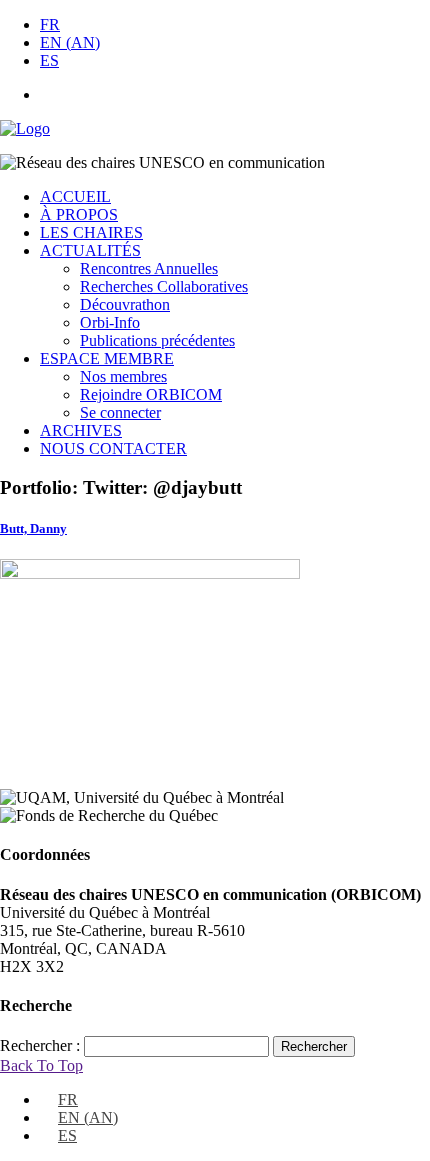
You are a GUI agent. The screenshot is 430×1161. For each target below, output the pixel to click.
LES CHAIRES (91, 232)
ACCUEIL (75, 196)
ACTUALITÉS (90, 250)
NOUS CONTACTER (113, 448)
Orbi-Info (110, 322)
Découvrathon (125, 304)
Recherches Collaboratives (164, 286)
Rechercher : (40, 1045)
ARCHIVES (81, 430)
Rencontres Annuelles (149, 268)
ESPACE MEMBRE (107, 358)
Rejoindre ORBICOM (151, 394)
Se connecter (120, 412)
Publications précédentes (157, 340)
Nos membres (123, 376)
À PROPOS (79, 214)
